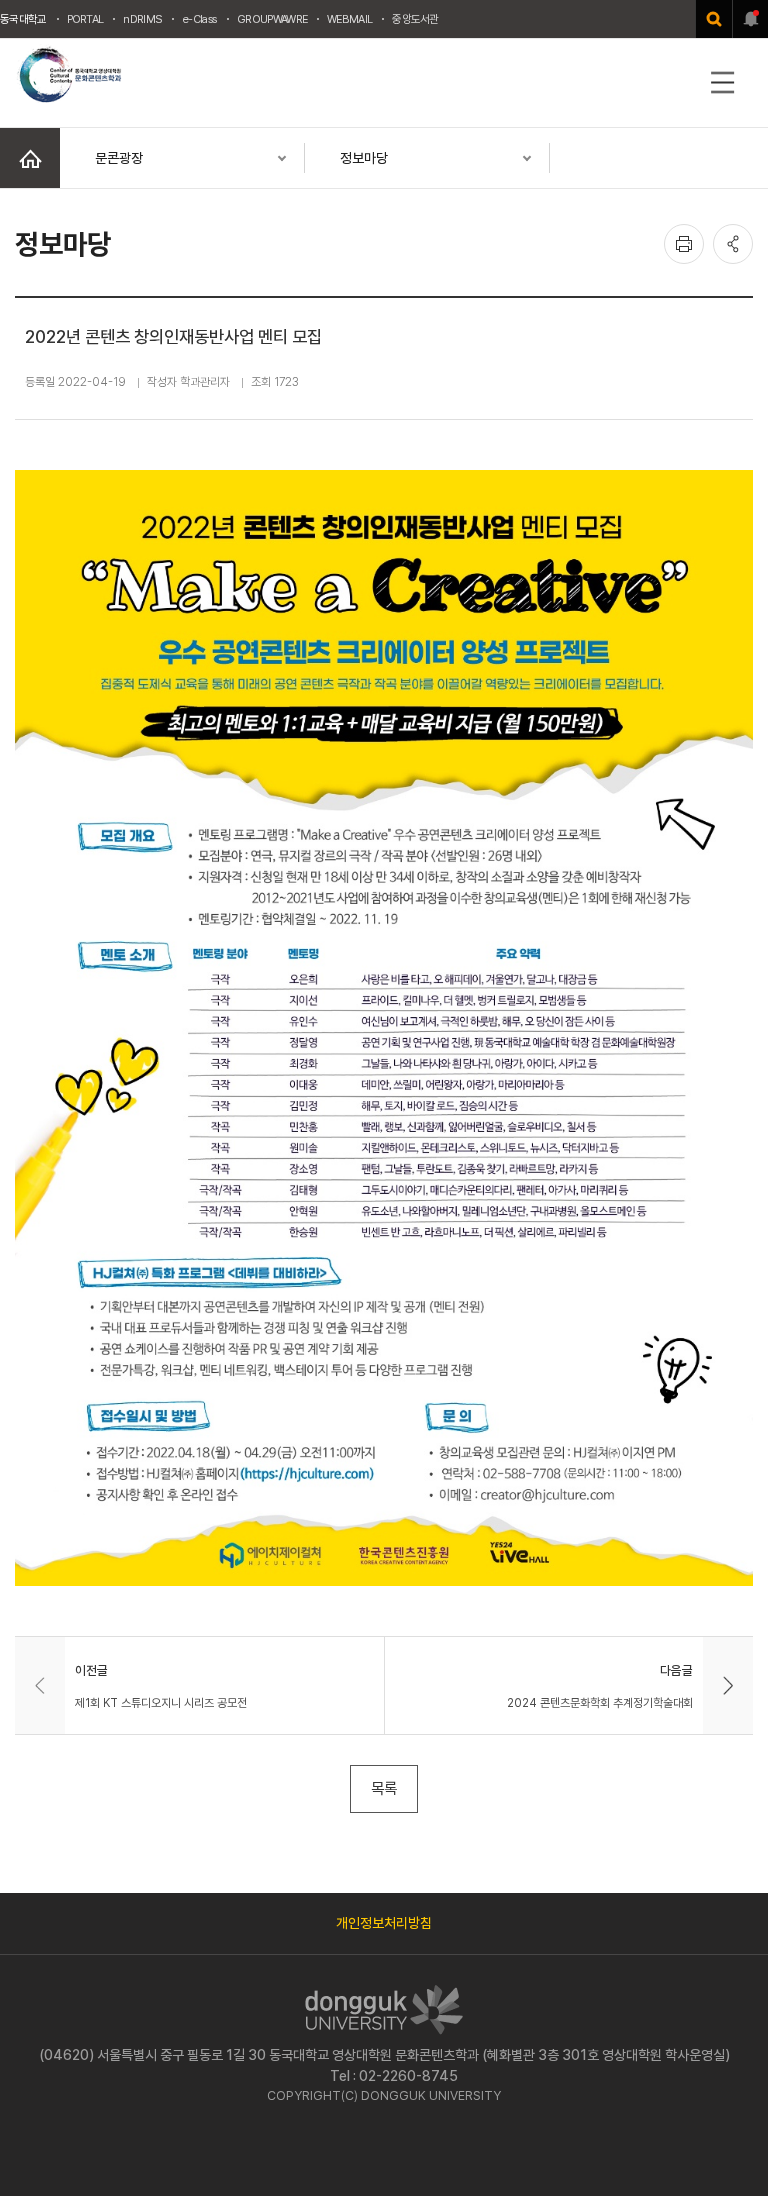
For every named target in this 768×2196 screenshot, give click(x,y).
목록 (384, 1788)
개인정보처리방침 (384, 1923)
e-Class (199, 19)
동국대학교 (23, 19)
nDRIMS (142, 19)
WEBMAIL (349, 19)
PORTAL (85, 19)
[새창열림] (714, 19)
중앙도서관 (415, 19)
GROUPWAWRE (272, 19)
